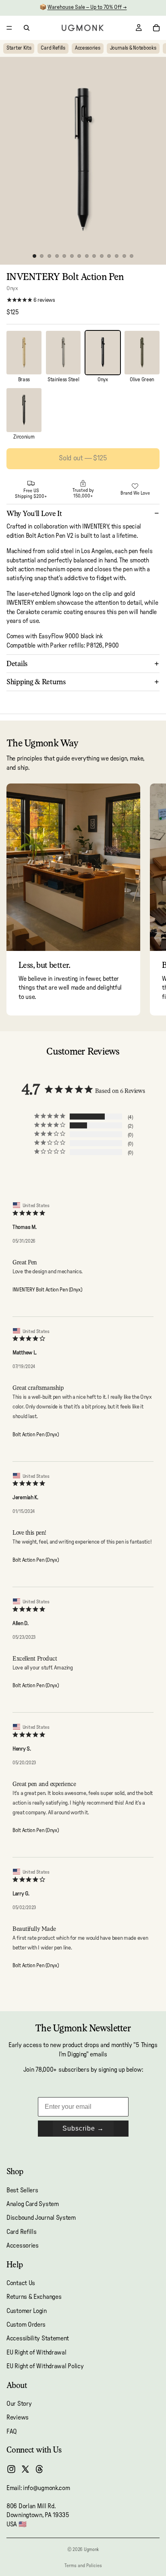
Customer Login (27, 2311)
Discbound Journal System (41, 2218)
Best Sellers (22, 2190)
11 (109, 256)
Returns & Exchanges (34, 2297)
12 (117, 256)
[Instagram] (11, 2469)
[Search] (27, 28)
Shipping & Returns (36, 682)
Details (17, 663)
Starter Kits (19, 48)
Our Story (19, 2404)
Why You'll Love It (34, 513)
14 (132, 256)
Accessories (88, 48)
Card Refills (53, 48)
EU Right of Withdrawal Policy (45, 2366)
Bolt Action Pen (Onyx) (35, 1435)
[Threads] (39, 2469)
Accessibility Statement (38, 2339)
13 (124, 256)
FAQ (12, 2432)
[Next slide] (151, 899)
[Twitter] (25, 2469)
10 (102, 256)
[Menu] (9, 28)
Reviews (18, 2418)
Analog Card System (33, 2204)
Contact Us (21, 2283)
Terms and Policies (83, 2566)
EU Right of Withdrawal (36, 2352)
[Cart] (156, 28)
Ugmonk (91, 2549)
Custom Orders (26, 2325)
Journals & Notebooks (133, 48)
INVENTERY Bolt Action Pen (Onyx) (47, 1290)
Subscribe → (83, 2128)
